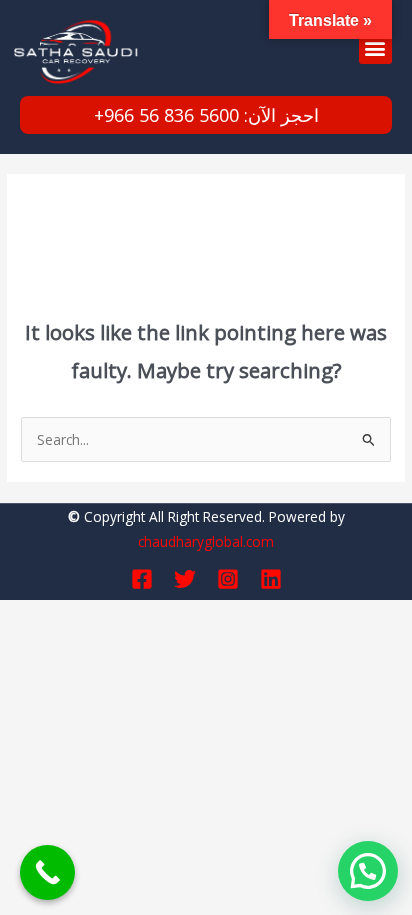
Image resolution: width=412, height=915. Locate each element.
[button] (375, 47)
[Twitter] (185, 579)
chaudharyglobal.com (206, 541)
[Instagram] (228, 579)
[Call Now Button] (47, 872)
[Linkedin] (271, 579)
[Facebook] (142, 579)
